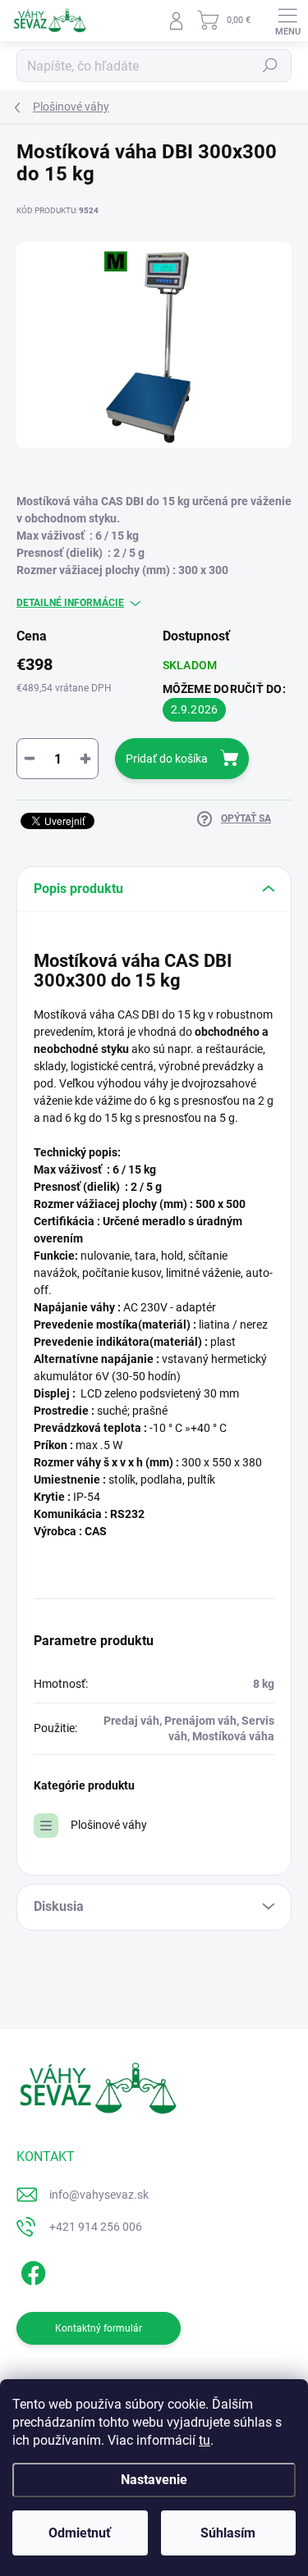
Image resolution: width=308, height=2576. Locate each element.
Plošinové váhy (109, 1825)
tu (205, 2440)
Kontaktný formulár (99, 2328)
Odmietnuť (80, 2533)
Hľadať (270, 66)
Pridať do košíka (167, 759)
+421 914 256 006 (96, 2227)
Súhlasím (228, 2533)
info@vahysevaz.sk (99, 2195)
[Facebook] (31, 2271)
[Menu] (287, 21)
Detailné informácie (70, 603)
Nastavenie (154, 2480)
